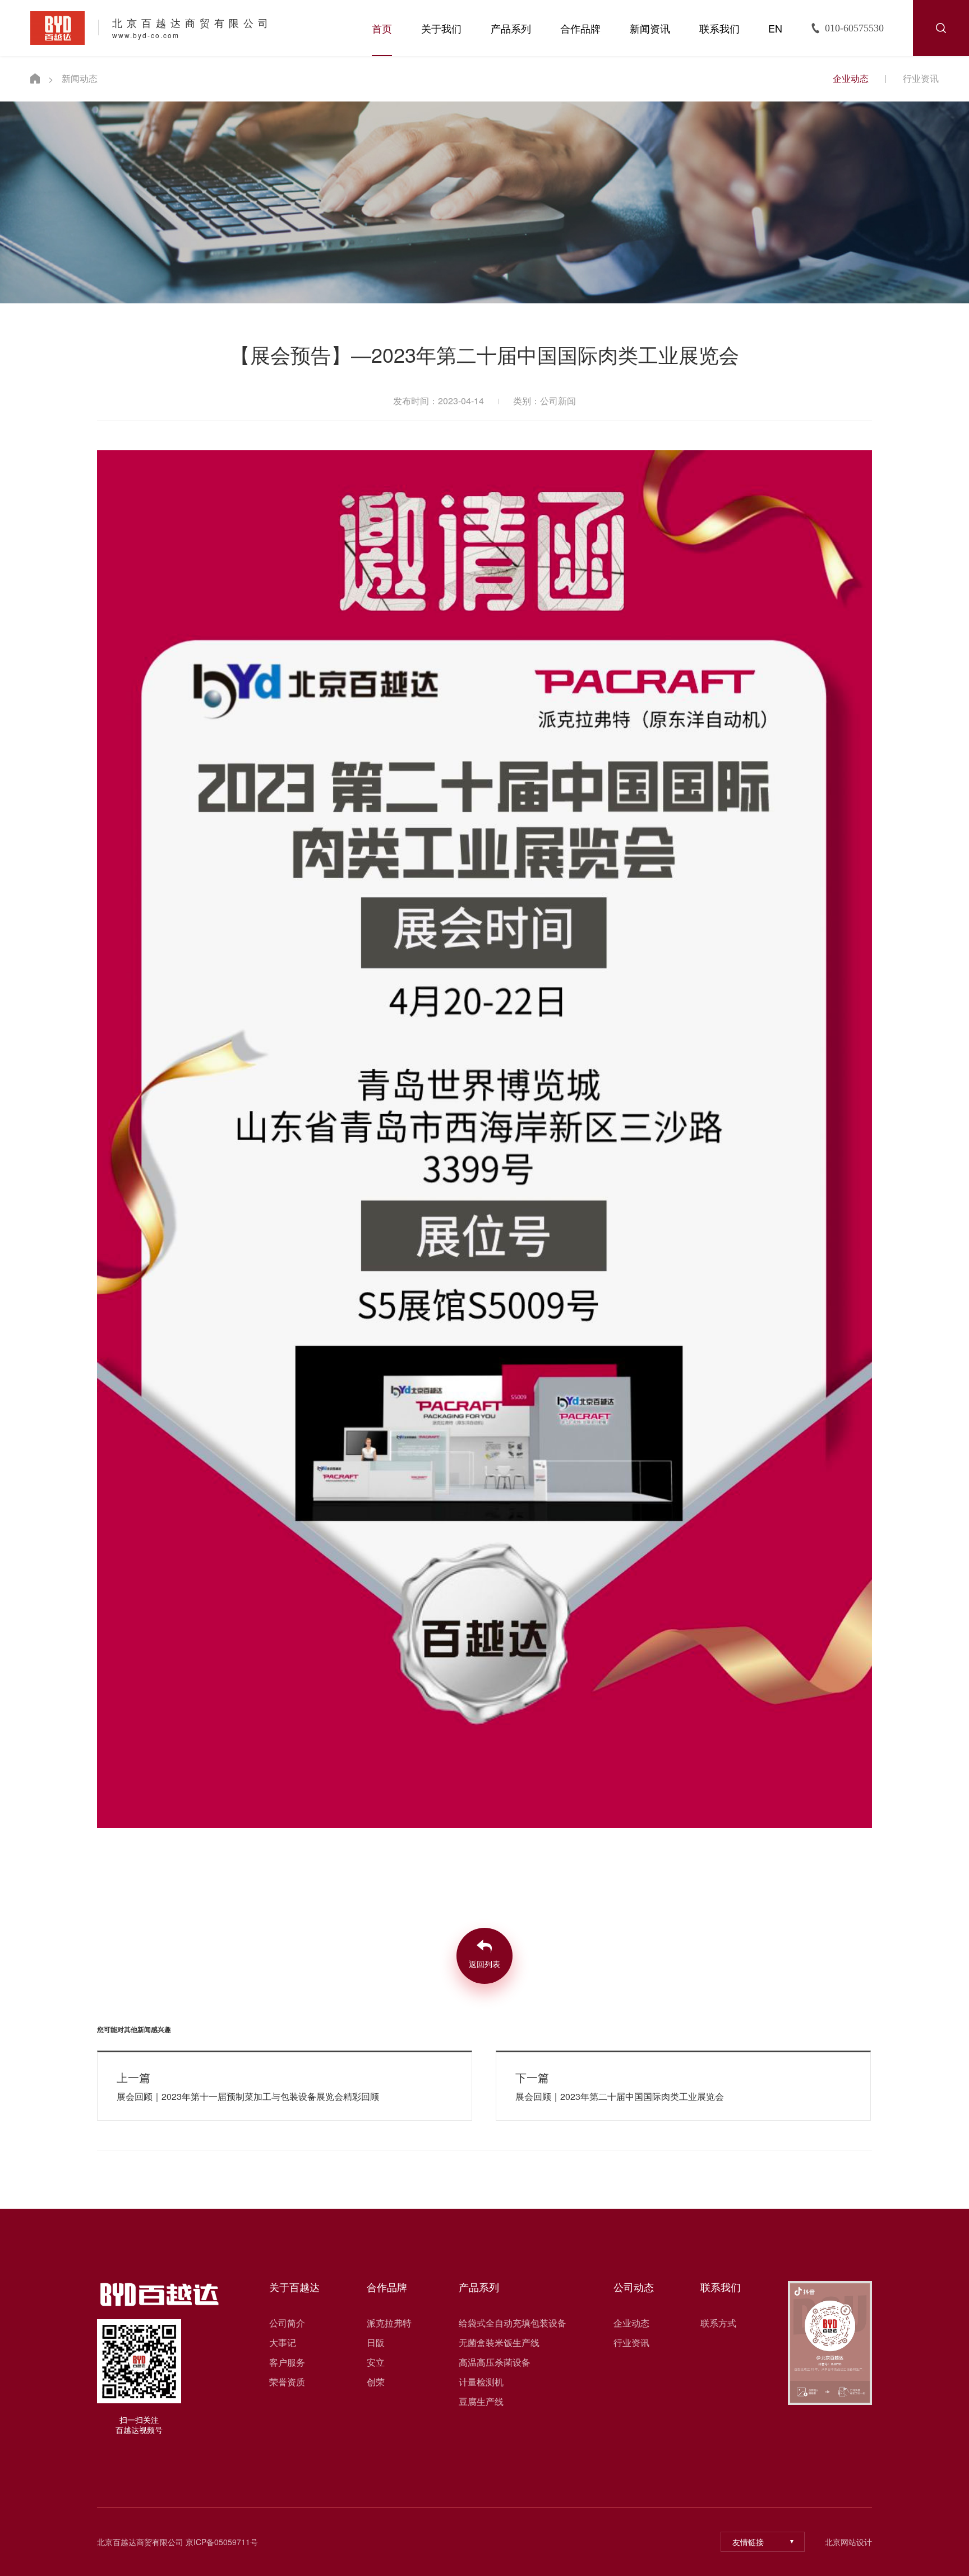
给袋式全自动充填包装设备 (513, 2323)
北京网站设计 (848, 2542)
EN (775, 28)
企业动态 (851, 78)
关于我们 (441, 28)
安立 (376, 2362)
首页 (382, 28)
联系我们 (719, 28)
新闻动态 (80, 78)
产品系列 (511, 28)
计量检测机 (481, 2382)
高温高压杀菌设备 (495, 2362)
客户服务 (287, 2362)
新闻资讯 (650, 28)
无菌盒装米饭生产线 (499, 2343)
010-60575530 (854, 28)
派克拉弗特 (389, 2323)
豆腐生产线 (481, 2402)
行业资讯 (921, 78)
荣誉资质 (287, 2382)
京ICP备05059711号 (222, 2542)
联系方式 (718, 2323)
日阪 (376, 2343)
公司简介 (287, 2323)
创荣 (376, 2382)
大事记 (283, 2343)
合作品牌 (580, 28)
